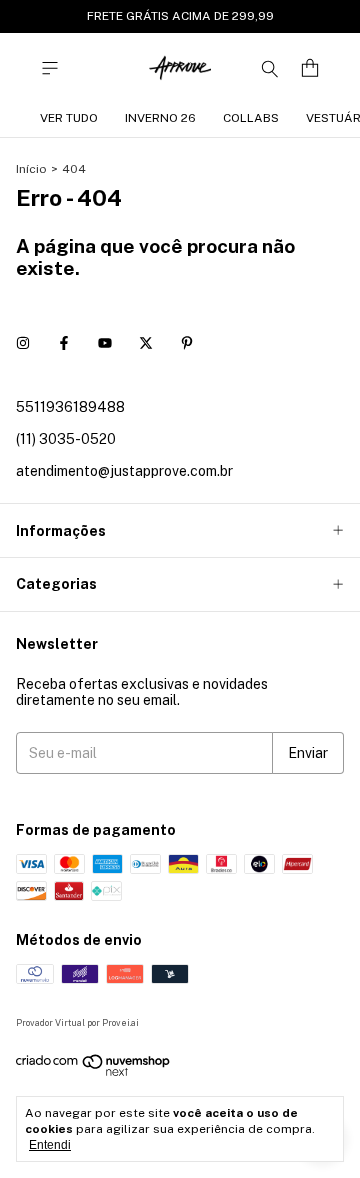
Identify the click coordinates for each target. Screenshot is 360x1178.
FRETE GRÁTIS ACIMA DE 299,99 (180, 16)
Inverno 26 (160, 118)
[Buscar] (270, 68)
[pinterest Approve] (187, 343)
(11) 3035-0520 (66, 439)
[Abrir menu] (50, 68)
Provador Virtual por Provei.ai (77, 1022)
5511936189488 (70, 407)
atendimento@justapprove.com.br (124, 471)
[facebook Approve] (64, 343)
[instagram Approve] (23, 343)
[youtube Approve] (105, 343)
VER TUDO (69, 118)
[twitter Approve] (146, 343)
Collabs (251, 118)
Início (31, 169)
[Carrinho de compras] (310, 68)
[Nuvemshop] (93, 1073)
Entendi (50, 1145)
